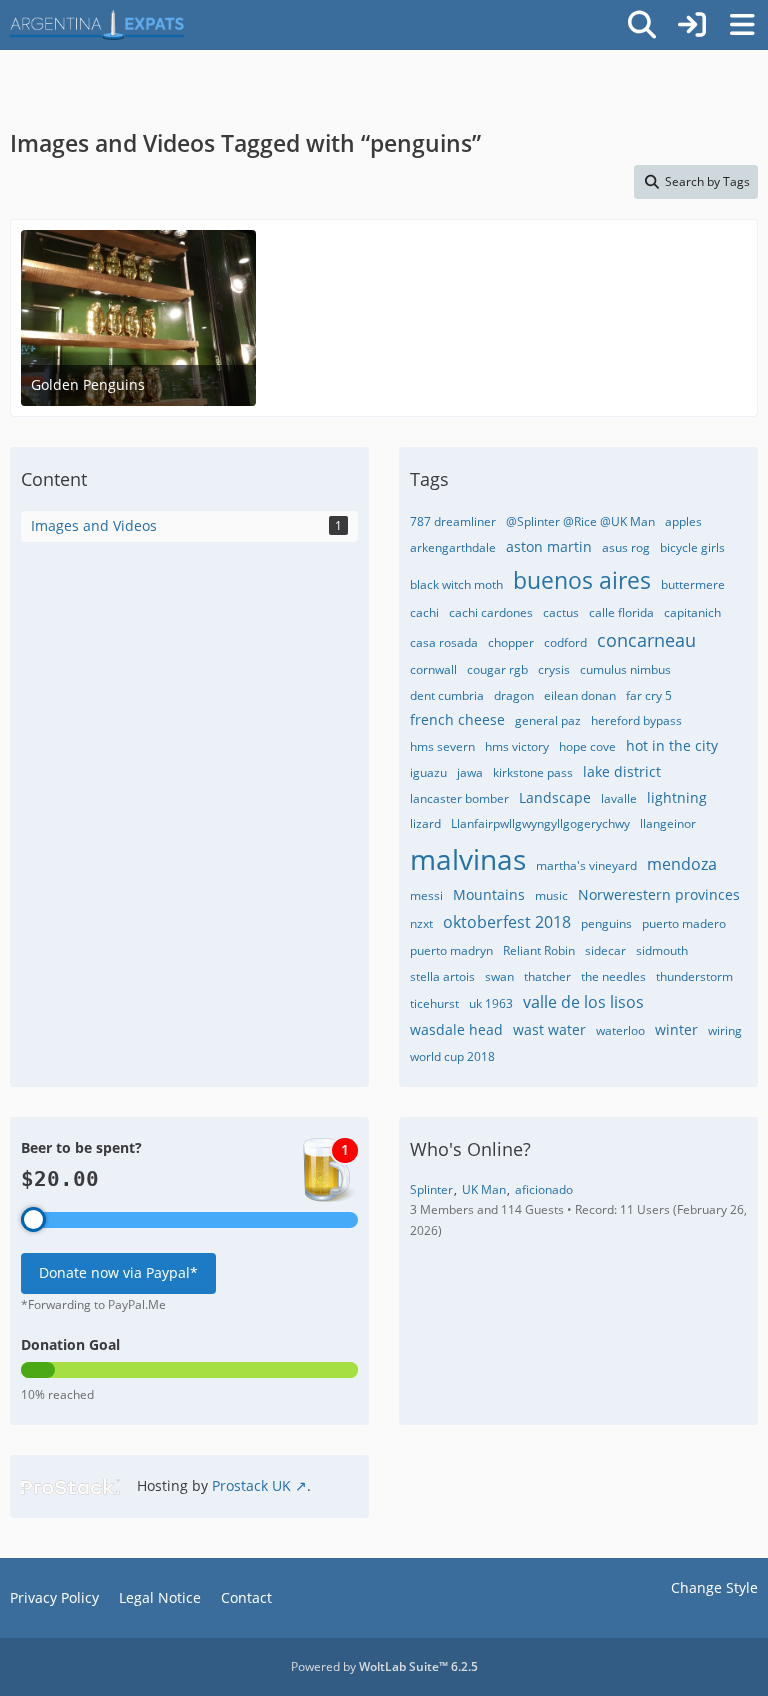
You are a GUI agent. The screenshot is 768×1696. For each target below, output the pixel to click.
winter (676, 1029)
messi (426, 895)
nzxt (421, 923)
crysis (554, 669)
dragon (514, 695)
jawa (470, 772)
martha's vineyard (586, 865)
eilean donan (580, 695)
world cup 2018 (452, 1056)
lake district (622, 771)
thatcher (547, 976)
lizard (425, 823)
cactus (561, 612)
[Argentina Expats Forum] (97, 25)
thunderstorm (694, 976)
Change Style (714, 1587)
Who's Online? (470, 1149)
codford (565, 642)
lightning (677, 797)
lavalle (619, 798)
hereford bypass (636, 720)
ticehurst (434, 1003)
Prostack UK (251, 1485)
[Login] (692, 25)
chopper (511, 642)
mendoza (682, 864)
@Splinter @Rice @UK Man (580, 521)
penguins (606, 923)
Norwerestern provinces (659, 894)
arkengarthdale (453, 547)
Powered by (384, 1666)
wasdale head (456, 1029)
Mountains (489, 894)
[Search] (642, 25)
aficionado (544, 1189)
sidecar (605, 950)
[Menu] (742, 25)
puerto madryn (451, 950)
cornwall (433, 669)
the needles (613, 976)
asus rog (626, 547)
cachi (424, 612)
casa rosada (444, 642)
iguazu (428, 772)
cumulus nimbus (625, 669)
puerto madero (684, 923)
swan (499, 976)
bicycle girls (692, 547)
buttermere (693, 584)
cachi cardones (491, 612)
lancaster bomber (459, 798)
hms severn (442, 746)
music (551, 895)
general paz (548, 720)
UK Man (484, 1189)
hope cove (587, 746)
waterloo (620, 1030)
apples (683, 521)
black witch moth (456, 584)
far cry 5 (649, 695)
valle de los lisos (583, 1002)
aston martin (549, 546)
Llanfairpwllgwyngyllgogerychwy (540, 823)
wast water (549, 1029)
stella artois (442, 976)
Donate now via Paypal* (118, 1272)
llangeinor (668, 823)
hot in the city (672, 745)
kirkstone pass (533, 772)
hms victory (517, 746)
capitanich (692, 612)
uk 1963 (491, 1003)
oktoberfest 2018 (507, 922)
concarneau (646, 640)
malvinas (468, 859)
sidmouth (662, 950)
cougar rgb (497, 669)
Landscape (555, 797)
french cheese (457, 719)
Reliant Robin (539, 950)
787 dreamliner (453, 521)
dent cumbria (447, 695)
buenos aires (582, 580)
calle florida (621, 612)
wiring (725, 1030)
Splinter (431, 1189)
